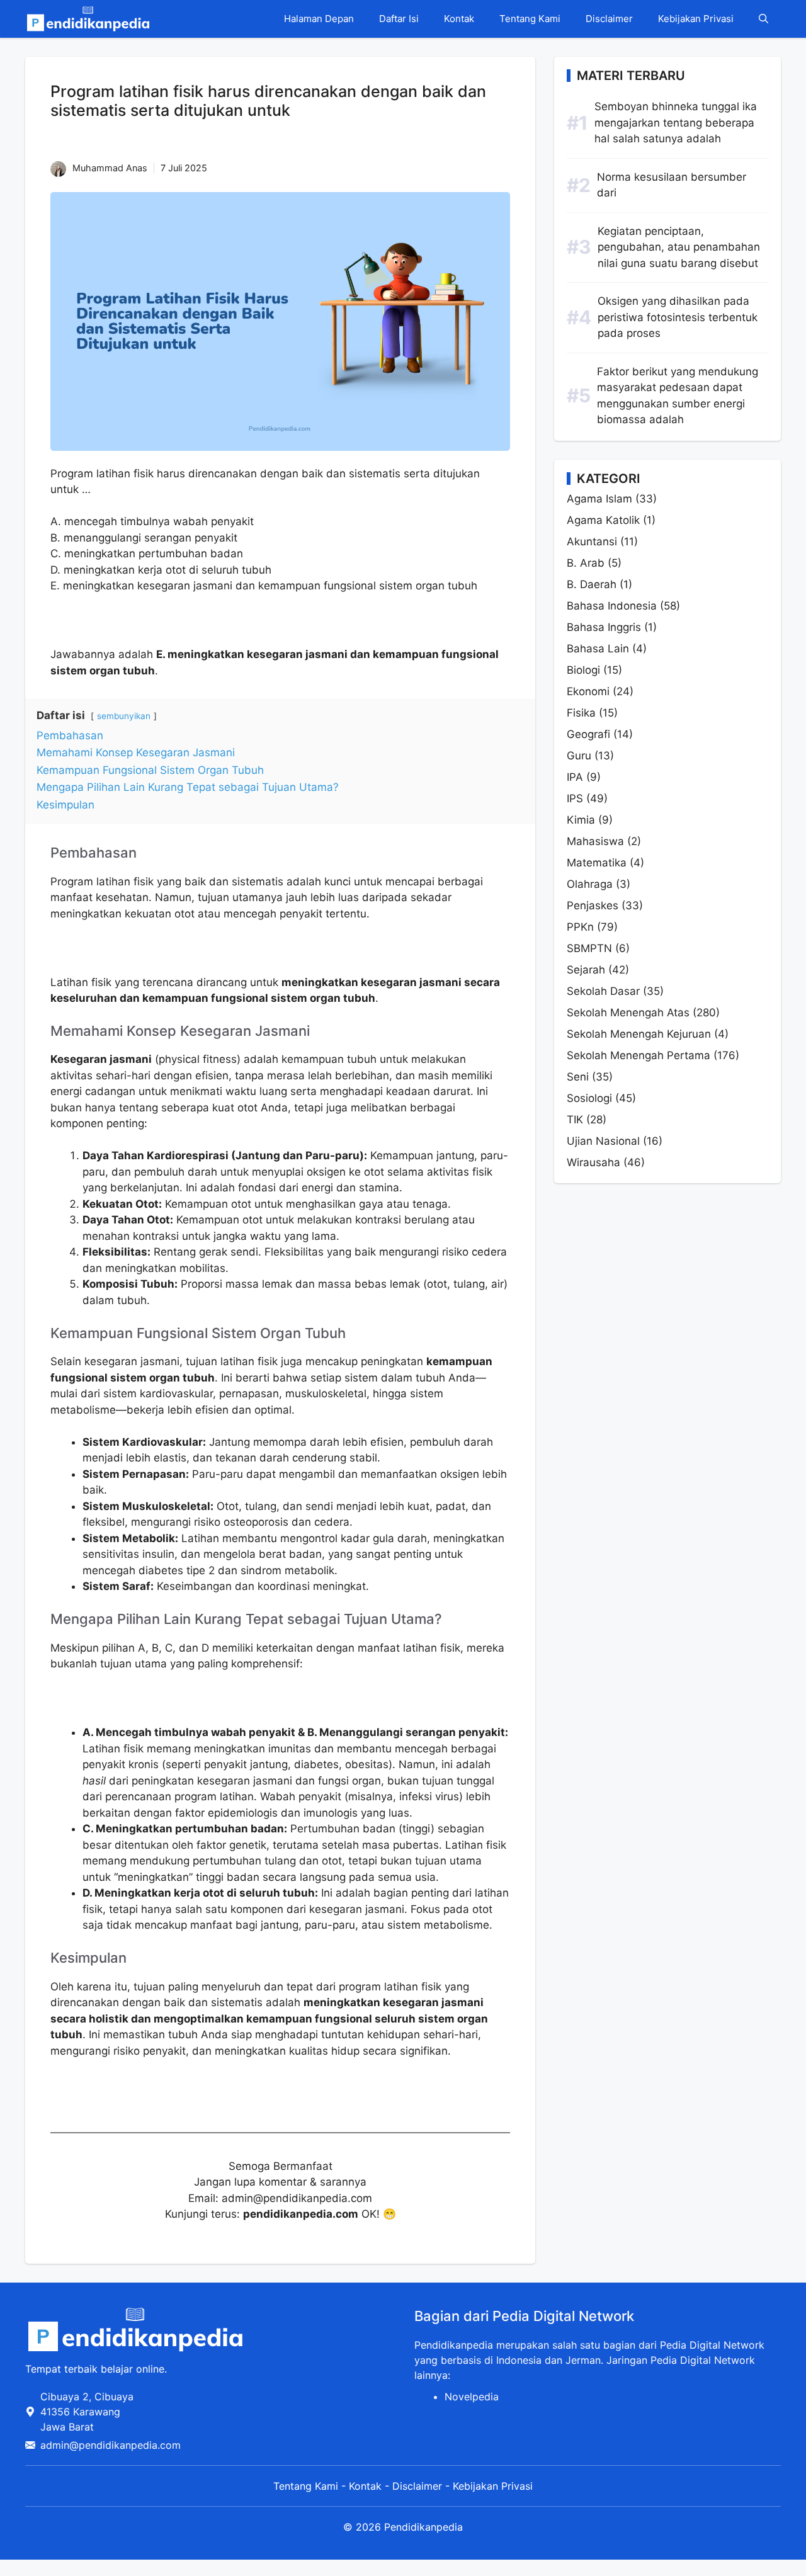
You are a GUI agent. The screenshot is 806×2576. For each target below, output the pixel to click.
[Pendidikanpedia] (88, 19)
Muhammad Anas (110, 168)
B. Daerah (592, 584)
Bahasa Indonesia (612, 606)
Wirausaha (593, 1162)
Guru (579, 756)
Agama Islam (599, 499)
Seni (578, 1077)
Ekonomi (588, 691)
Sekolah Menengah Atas (628, 1013)
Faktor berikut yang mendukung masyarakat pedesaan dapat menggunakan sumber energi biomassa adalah (678, 396)
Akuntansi (592, 542)
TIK (575, 1120)
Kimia (581, 820)
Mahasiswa (595, 841)
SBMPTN (589, 948)
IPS (575, 798)
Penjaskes (593, 905)
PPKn (580, 927)
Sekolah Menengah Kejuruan (639, 1034)
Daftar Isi (399, 19)
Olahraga (590, 884)
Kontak (459, 19)
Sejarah (586, 970)
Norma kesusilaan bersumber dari (672, 185)
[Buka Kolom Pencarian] (763, 19)
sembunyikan (124, 716)
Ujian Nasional (603, 1141)
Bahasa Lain (598, 649)
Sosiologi (589, 1098)
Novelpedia (472, 2397)
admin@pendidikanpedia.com (111, 2445)
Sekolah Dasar (603, 991)
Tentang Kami (530, 19)
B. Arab (586, 563)
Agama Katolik (603, 520)
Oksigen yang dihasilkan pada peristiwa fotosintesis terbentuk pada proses (678, 317)
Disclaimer (609, 19)
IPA (575, 777)
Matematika (597, 863)
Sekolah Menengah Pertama (639, 1055)
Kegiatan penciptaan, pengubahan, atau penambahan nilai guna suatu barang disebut (679, 247)
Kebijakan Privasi (696, 19)
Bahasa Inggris (604, 627)
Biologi (583, 670)
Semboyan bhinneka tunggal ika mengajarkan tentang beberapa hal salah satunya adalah (676, 122)
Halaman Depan (319, 19)
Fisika (581, 713)
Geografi (588, 734)
